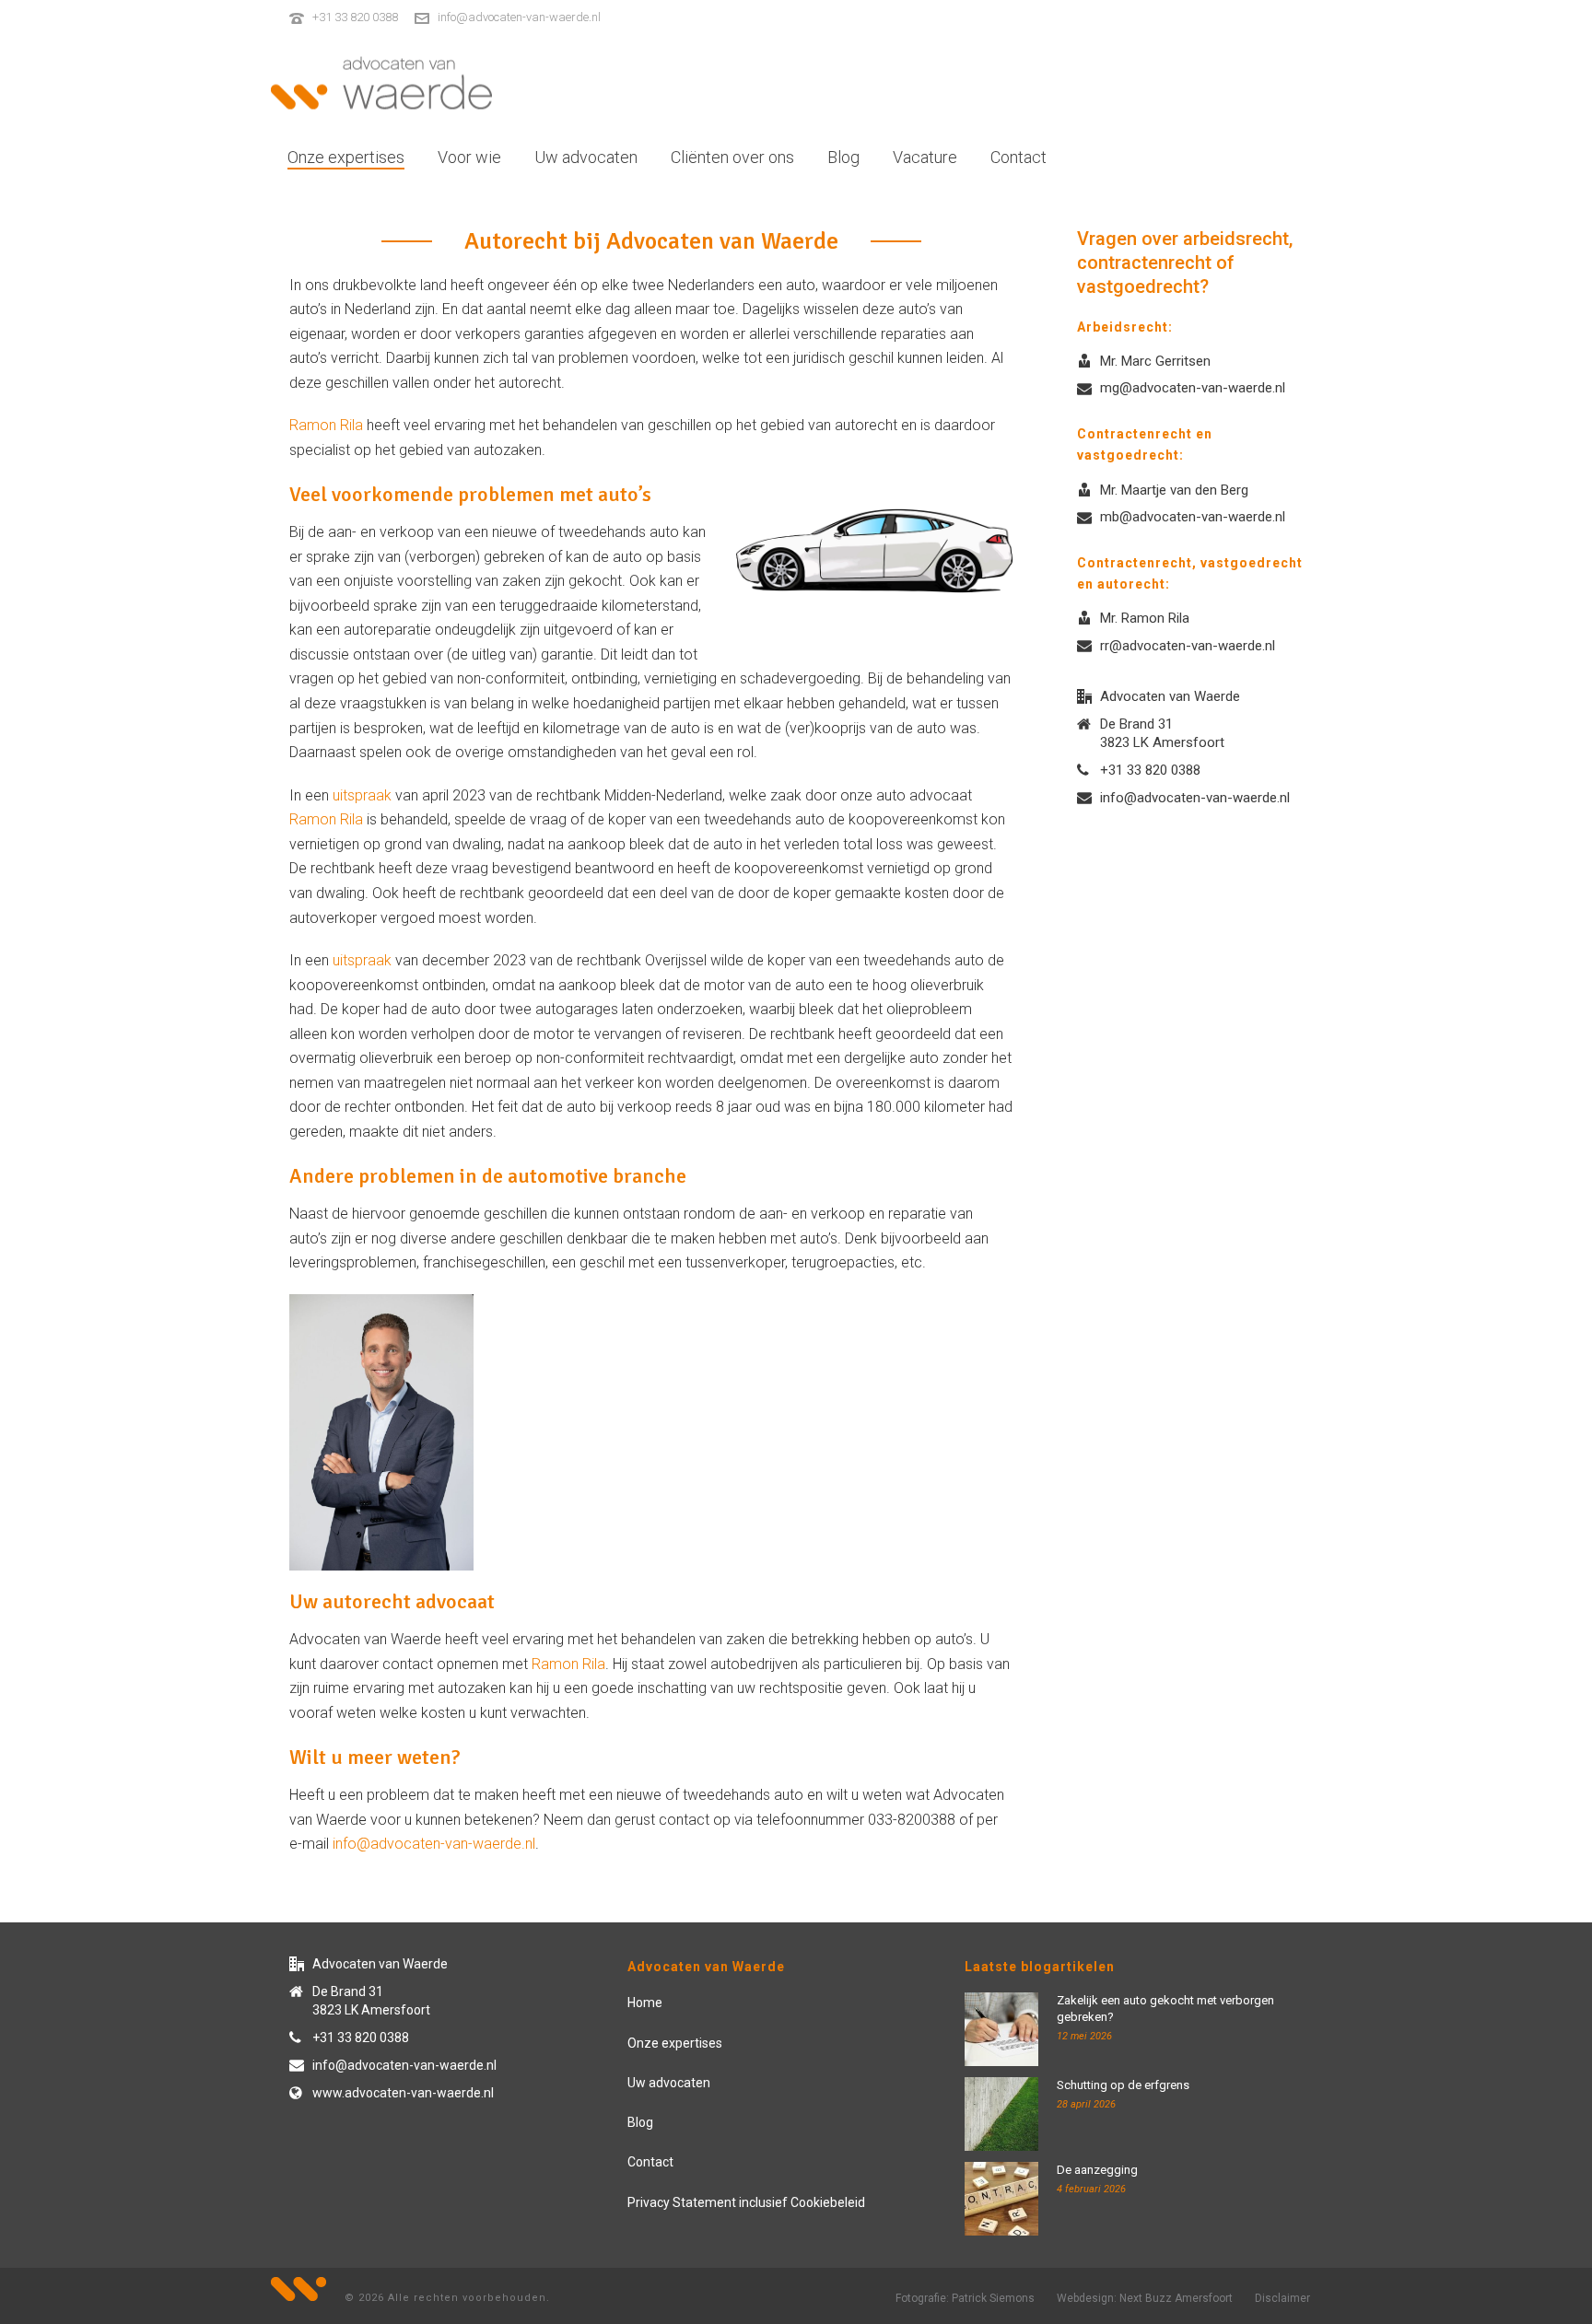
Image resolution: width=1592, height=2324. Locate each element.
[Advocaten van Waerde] (381, 83)
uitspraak (362, 795)
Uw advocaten (586, 157)
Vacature (925, 157)
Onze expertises (346, 157)
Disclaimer (1282, 2298)
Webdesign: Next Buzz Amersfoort (1145, 2298)
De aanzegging (1097, 2170)
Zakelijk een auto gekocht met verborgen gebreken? (1165, 2009)
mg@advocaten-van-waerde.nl (1193, 388)
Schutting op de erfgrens (1123, 2085)
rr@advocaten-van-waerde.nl (1188, 646)
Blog (843, 157)
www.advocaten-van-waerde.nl (403, 2093)
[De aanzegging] (1001, 2199)
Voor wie (469, 157)
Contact (1018, 157)
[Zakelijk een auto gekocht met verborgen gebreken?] (1001, 2029)
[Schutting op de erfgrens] (1001, 2114)
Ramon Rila (326, 425)
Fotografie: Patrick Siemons (965, 2298)
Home (645, 2003)
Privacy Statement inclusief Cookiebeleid (746, 2202)
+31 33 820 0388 (355, 17)
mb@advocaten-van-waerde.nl (1193, 517)
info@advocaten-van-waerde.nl (519, 17)
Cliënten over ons (732, 157)
